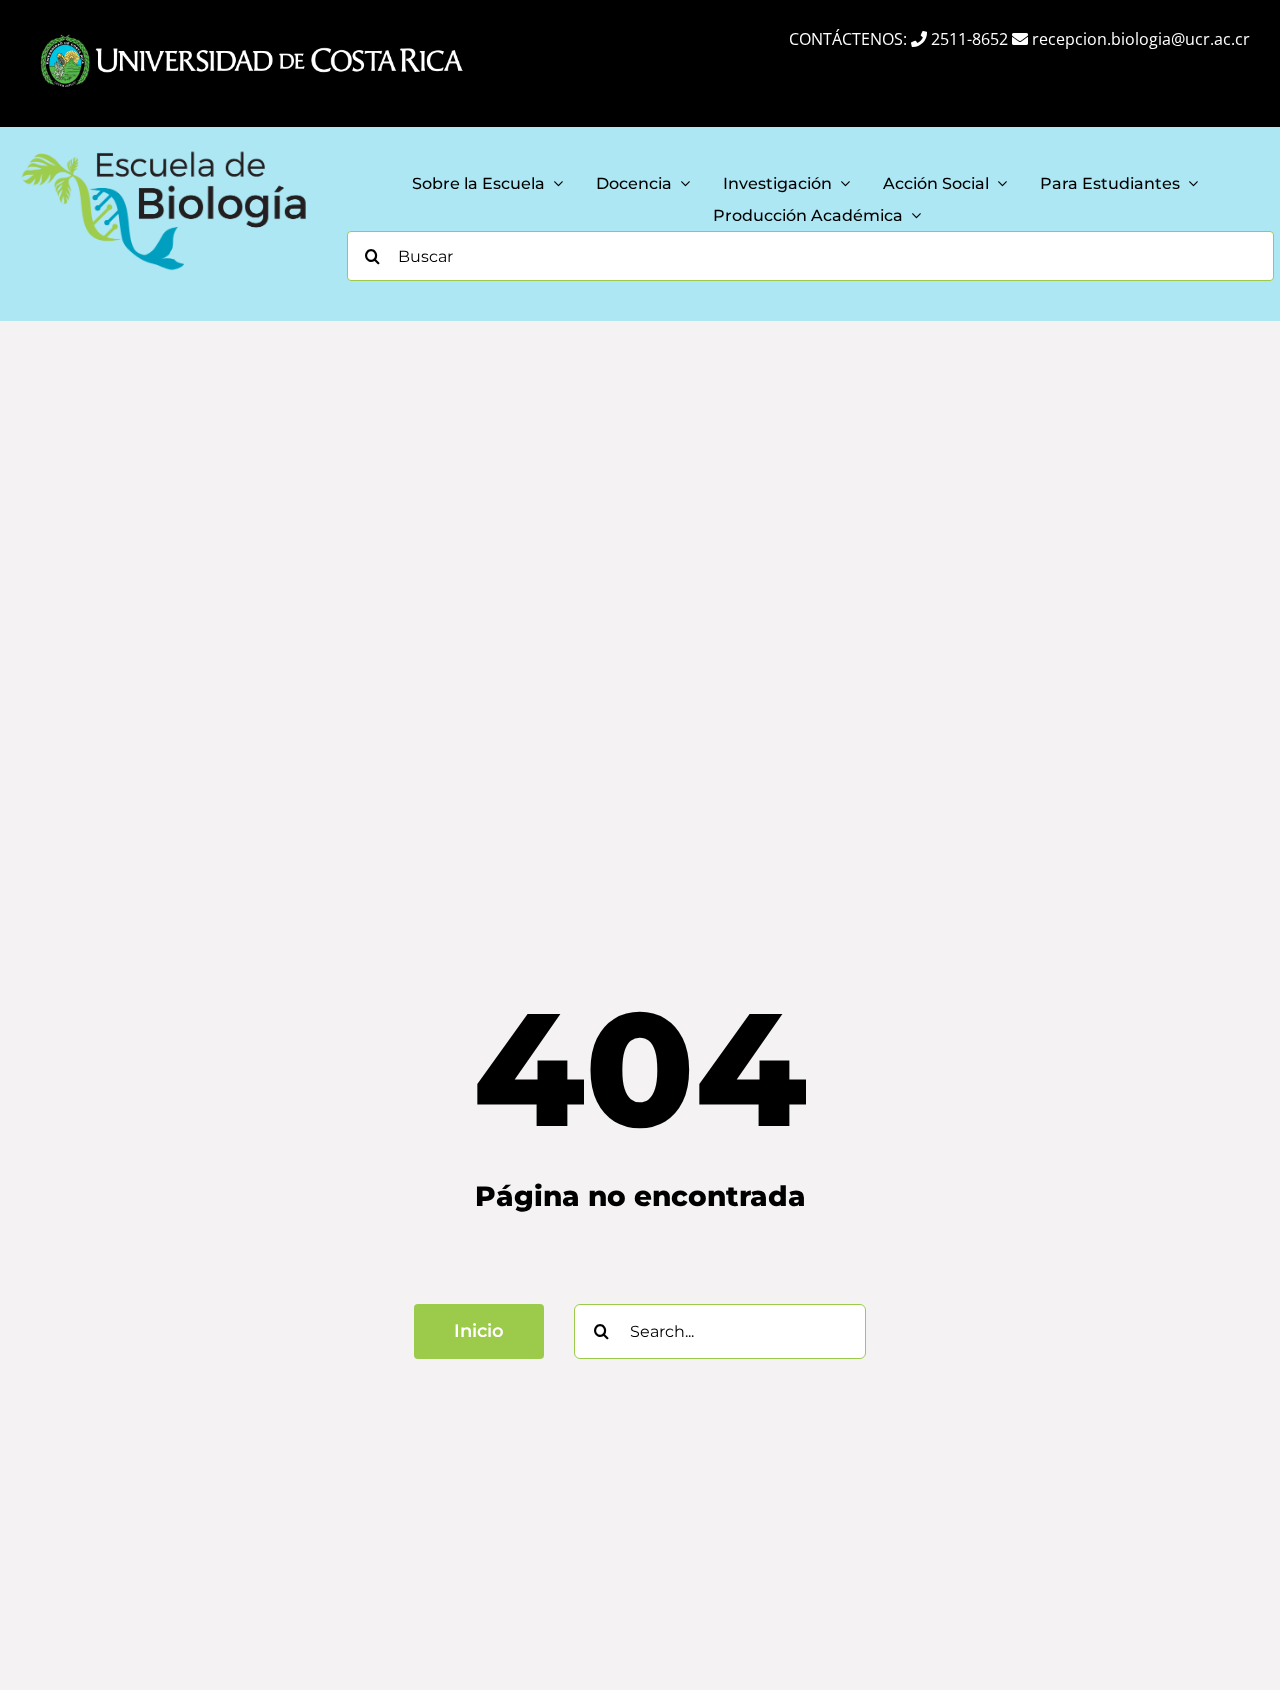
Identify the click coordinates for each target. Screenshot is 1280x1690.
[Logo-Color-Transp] (164, 150)
